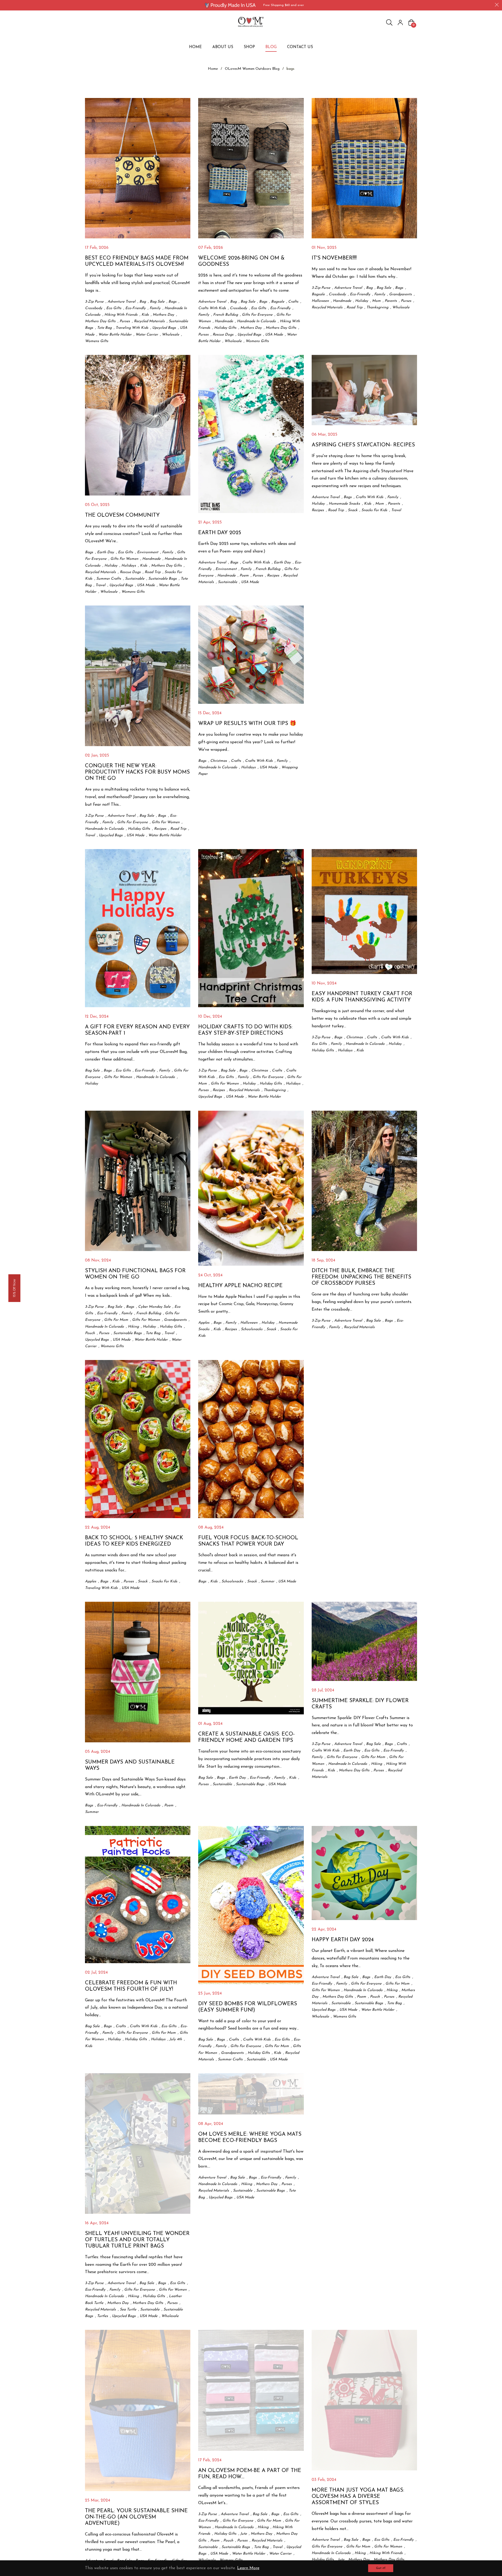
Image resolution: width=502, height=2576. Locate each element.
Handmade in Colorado (256, 321)
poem (244, 576)
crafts (293, 302)
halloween (320, 301)
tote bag (104, 328)
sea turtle (128, 2310)
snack (353, 510)
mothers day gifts (100, 321)
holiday (362, 301)
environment (148, 552)
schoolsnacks (252, 1329)
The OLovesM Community (122, 515)
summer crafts (109, 579)
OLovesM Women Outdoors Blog (252, 69)
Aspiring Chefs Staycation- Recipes (363, 445)
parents (391, 301)
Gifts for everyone (257, 315)
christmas (219, 761)
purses (125, 321)
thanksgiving (377, 307)
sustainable (135, 579)
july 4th (176, 2039)
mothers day (163, 315)
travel (100, 585)
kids (145, 315)
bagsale (278, 302)
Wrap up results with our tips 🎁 (247, 724)
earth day (105, 552)
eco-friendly (135, 308)
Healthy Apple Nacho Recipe (240, 1286)
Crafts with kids (212, 308)
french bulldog (226, 315)
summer (267, 1581)
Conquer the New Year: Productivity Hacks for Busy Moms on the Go (137, 772)
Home (213, 69)
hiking (133, 1327)
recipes (273, 576)
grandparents (400, 294)
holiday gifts (225, 328)
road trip (354, 307)
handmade (224, 321)
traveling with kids (132, 328)
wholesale (170, 335)
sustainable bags (162, 579)
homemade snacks (344, 504)
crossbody (94, 308)
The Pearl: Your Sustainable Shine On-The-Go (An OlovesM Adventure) (136, 2517)
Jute (244, 2534)
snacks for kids (374, 510)
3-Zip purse (94, 302)
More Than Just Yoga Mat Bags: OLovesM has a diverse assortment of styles (358, 2497)
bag (143, 302)
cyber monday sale (154, 1307)
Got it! (381, 2568)
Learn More (248, 2568)
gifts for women (124, 559)
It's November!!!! (334, 258)
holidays (129, 566)
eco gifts (114, 308)
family (155, 308)
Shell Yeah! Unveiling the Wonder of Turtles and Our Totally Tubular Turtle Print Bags (137, 2240)
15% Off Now (14, 1288)
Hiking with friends (121, 315)
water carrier (147, 335)
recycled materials (149, 321)
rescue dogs (223, 335)
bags (172, 302)
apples (204, 1323)
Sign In (400, 22)
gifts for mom (116, 1320)
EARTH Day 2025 (220, 533)
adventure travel (121, 302)
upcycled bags (164, 328)
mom (376, 301)
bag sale (157, 302)
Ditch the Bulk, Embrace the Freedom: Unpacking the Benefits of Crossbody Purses (361, 1277)
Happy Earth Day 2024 (343, 1940)
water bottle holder (115, 335)
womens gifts (97, 341)
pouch (90, 1333)
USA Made (274, 335)
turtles (102, 2316)
